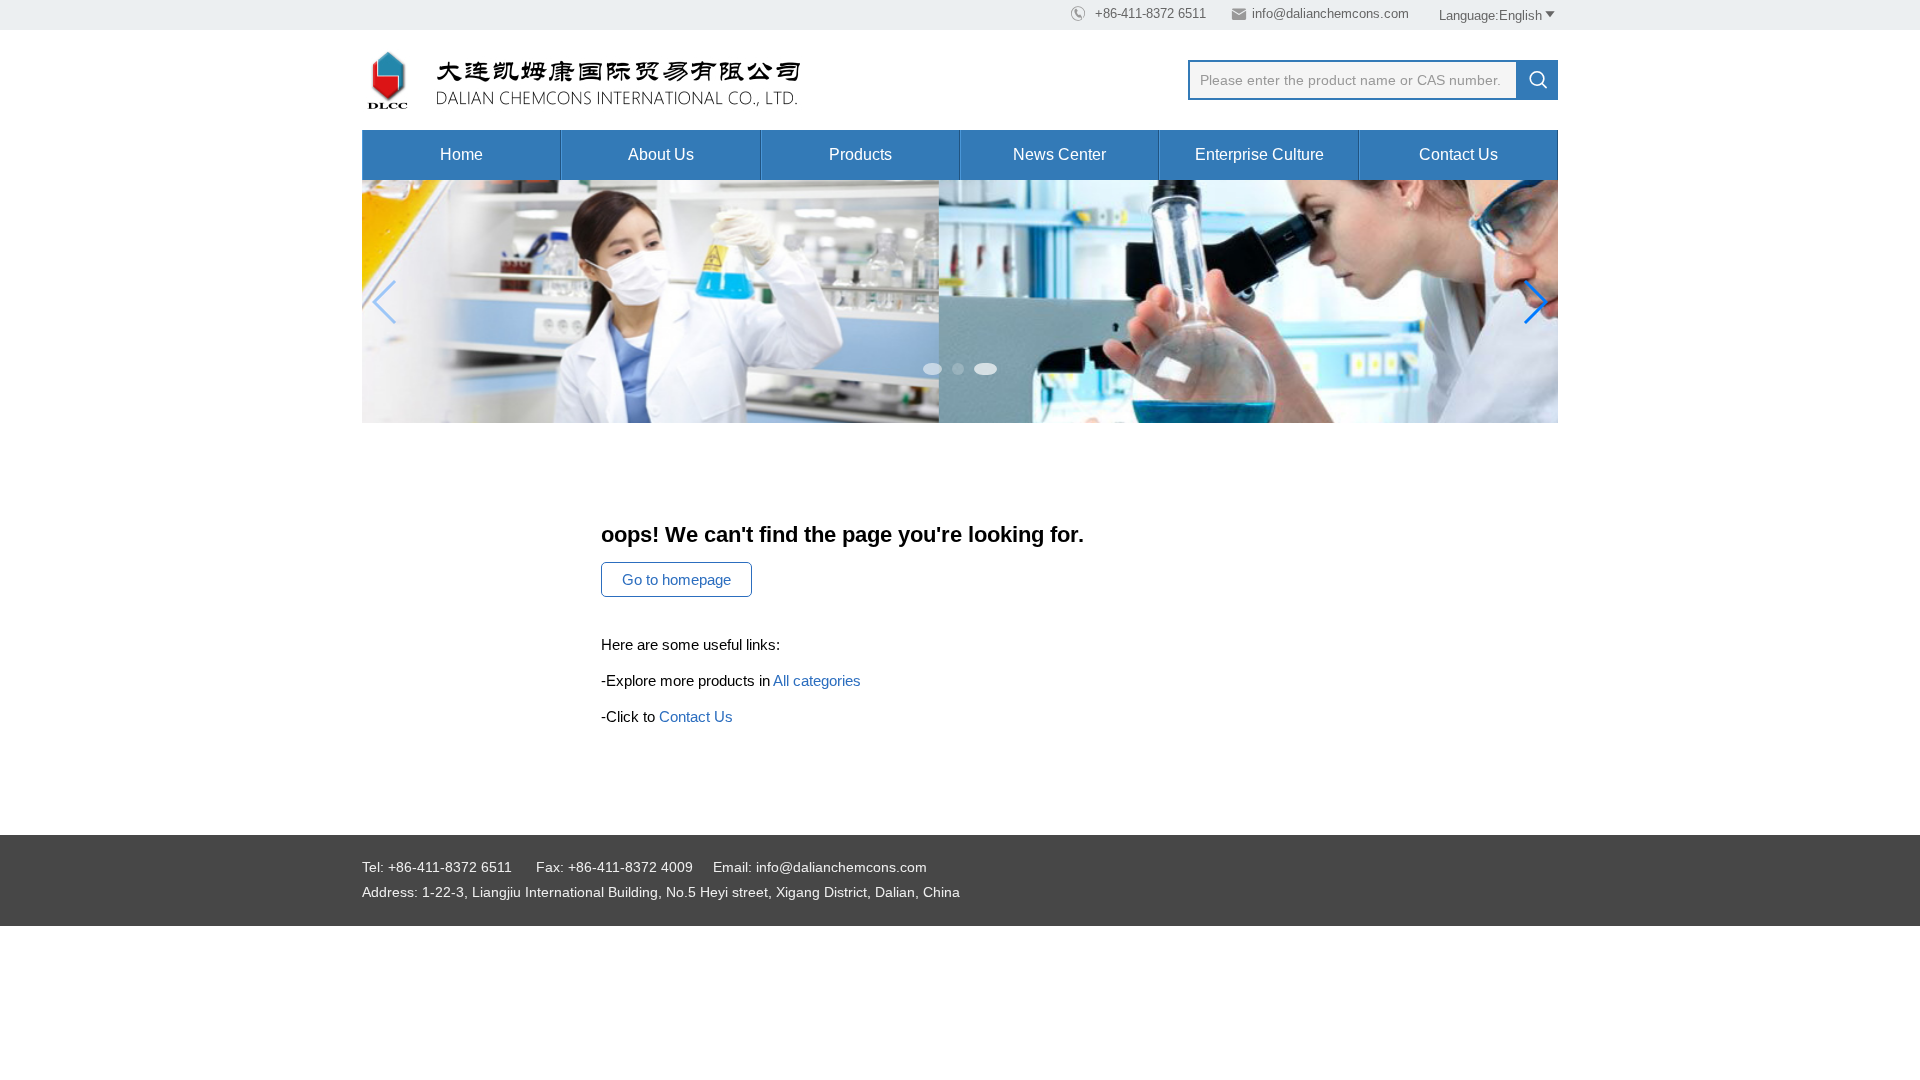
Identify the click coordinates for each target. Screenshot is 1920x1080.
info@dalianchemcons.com (1330, 13)
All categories (817, 680)
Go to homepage (676, 579)
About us (661, 154)
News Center (1059, 154)
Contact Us (1458, 154)
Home (461, 154)
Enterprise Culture (1259, 154)
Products (860, 154)
